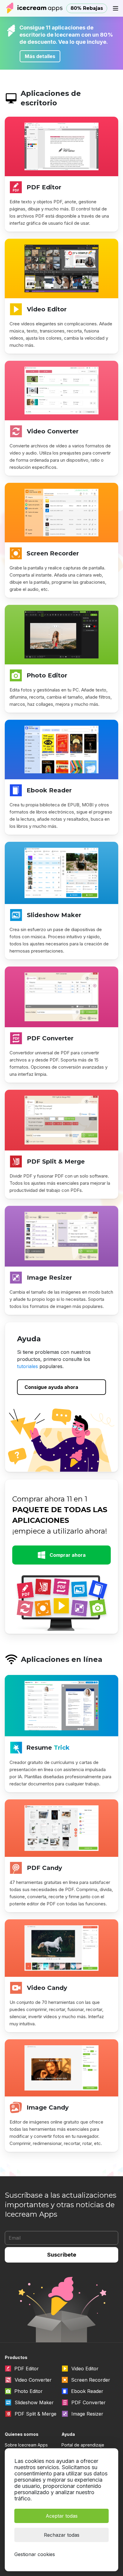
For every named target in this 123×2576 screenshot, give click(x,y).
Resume (48, 1748)
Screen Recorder (53, 553)
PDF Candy (44, 1868)
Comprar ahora (68, 1555)
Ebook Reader (49, 790)
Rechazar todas (62, 2535)
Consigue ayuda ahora (51, 1387)
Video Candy (47, 1988)
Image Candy (48, 2107)
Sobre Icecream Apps (26, 2445)
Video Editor (47, 309)
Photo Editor (47, 675)
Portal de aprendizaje (83, 2445)
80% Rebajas (87, 8)
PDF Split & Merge (56, 1161)
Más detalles (40, 56)
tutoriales (27, 1366)
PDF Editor (44, 187)
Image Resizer (49, 1278)
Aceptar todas (62, 2516)
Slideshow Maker (54, 915)
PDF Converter (50, 1038)
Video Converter (53, 431)
